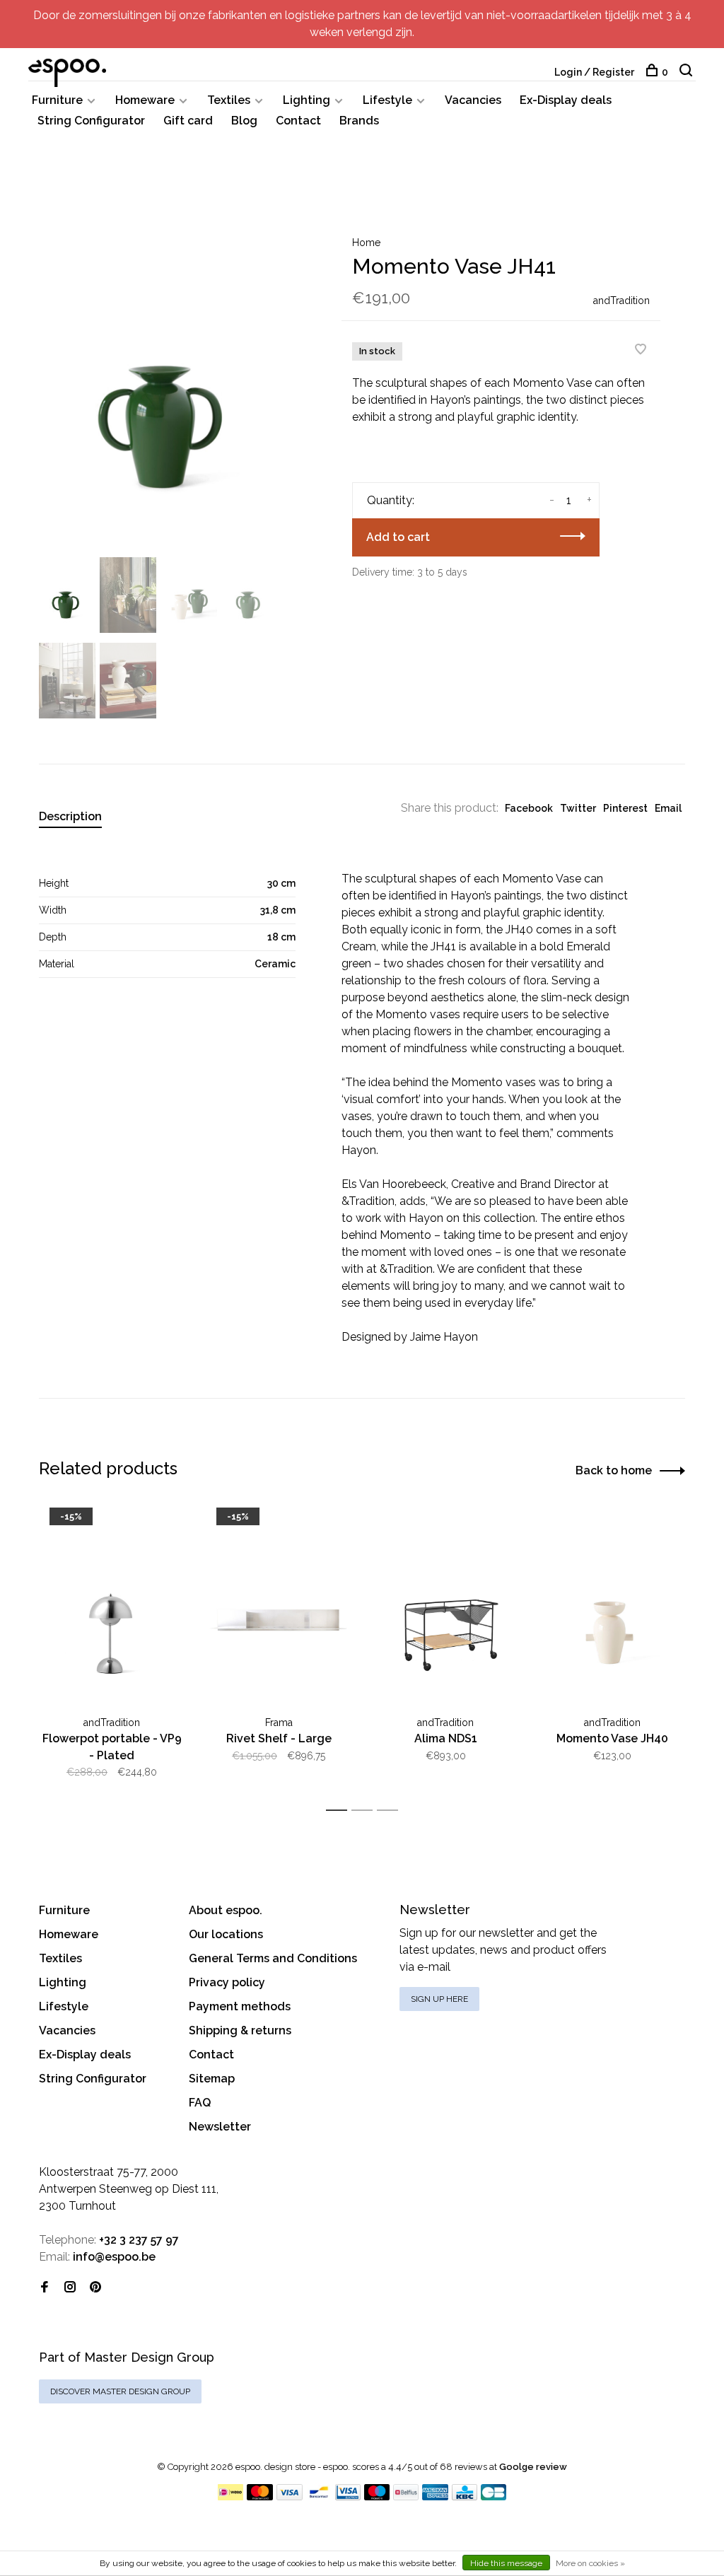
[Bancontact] (319, 2496)
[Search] (688, 72)
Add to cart (398, 537)
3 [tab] (391, 1811)
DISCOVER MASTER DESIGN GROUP (120, 2391)
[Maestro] (377, 2496)
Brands (359, 121)
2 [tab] (366, 1811)
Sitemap (212, 2079)
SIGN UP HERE (439, 1999)
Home (366, 243)
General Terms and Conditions (273, 1958)
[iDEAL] (230, 2496)
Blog (244, 121)
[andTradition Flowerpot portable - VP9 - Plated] (112, 1605)
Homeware (145, 100)
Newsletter (220, 2127)
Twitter (578, 808)
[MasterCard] (260, 2496)
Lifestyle (387, 100)
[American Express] (435, 2496)
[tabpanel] (168, 382)
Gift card (188, 121)
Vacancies (473, 100)
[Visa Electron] (348, 2496)
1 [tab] (340, 1811)
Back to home (614, 1470)
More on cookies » (590, 2563)
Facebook (529, 808)
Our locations (226, 1934)
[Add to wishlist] (641, 350)
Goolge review (533, 2467)
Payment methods (240, 2006)
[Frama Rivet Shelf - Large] (279, 1605)
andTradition (621, 301)
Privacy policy (227, 1982)
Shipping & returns (240, 2030)
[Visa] (290, 2496)
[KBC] (465, 2496)
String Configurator (91, 121)
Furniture (57, 100)
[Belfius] (406, 2496)
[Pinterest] (95, 2288)
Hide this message (506, 2563)
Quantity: (391, 500)
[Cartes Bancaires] (494, 2496)
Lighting (306, 100)
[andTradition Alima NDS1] (445, 1605)
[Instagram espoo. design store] (70, 2288)
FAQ (200, 2103)
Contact (298, 121)
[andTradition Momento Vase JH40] (612, 1605)
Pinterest (625, 808)
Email (668, 808)
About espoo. (226, 1910)
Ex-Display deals (566, 100)
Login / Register (594, 72)
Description (70, 816)
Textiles (229, 100)
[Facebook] (45, 2288)
